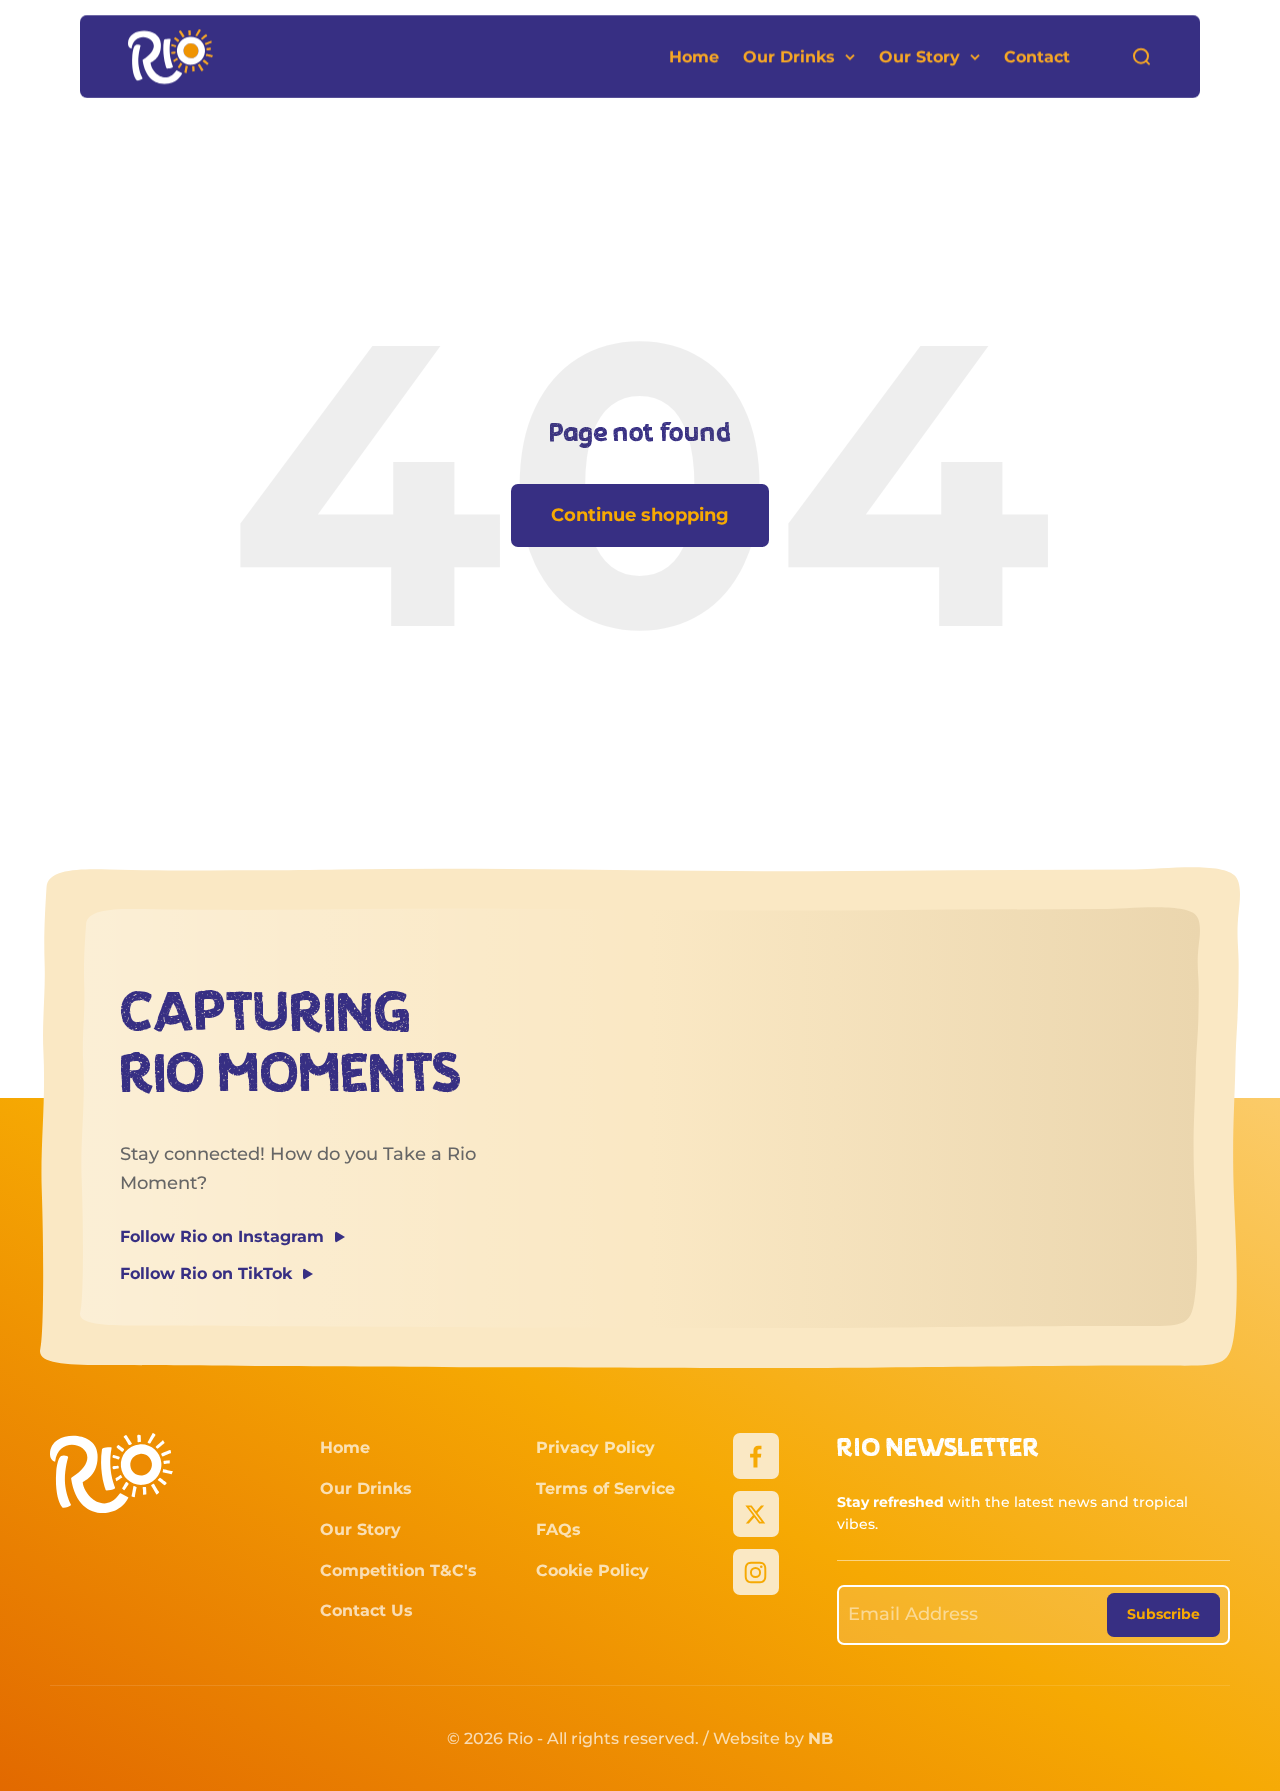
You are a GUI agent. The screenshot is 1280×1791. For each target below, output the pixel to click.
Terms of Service (605, 1488)
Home (694, 56)
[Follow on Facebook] (756, 1456)
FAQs (558, 1529)
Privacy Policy (595, 1447)
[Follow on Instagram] (756, 1572)
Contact (1037, 56)
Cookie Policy (592, 1570)
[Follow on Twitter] (756, 1514)
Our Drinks (789, 56)
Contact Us (366, 1610)
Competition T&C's (398, 1570)
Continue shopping (640, 515)
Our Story (919, 56)
